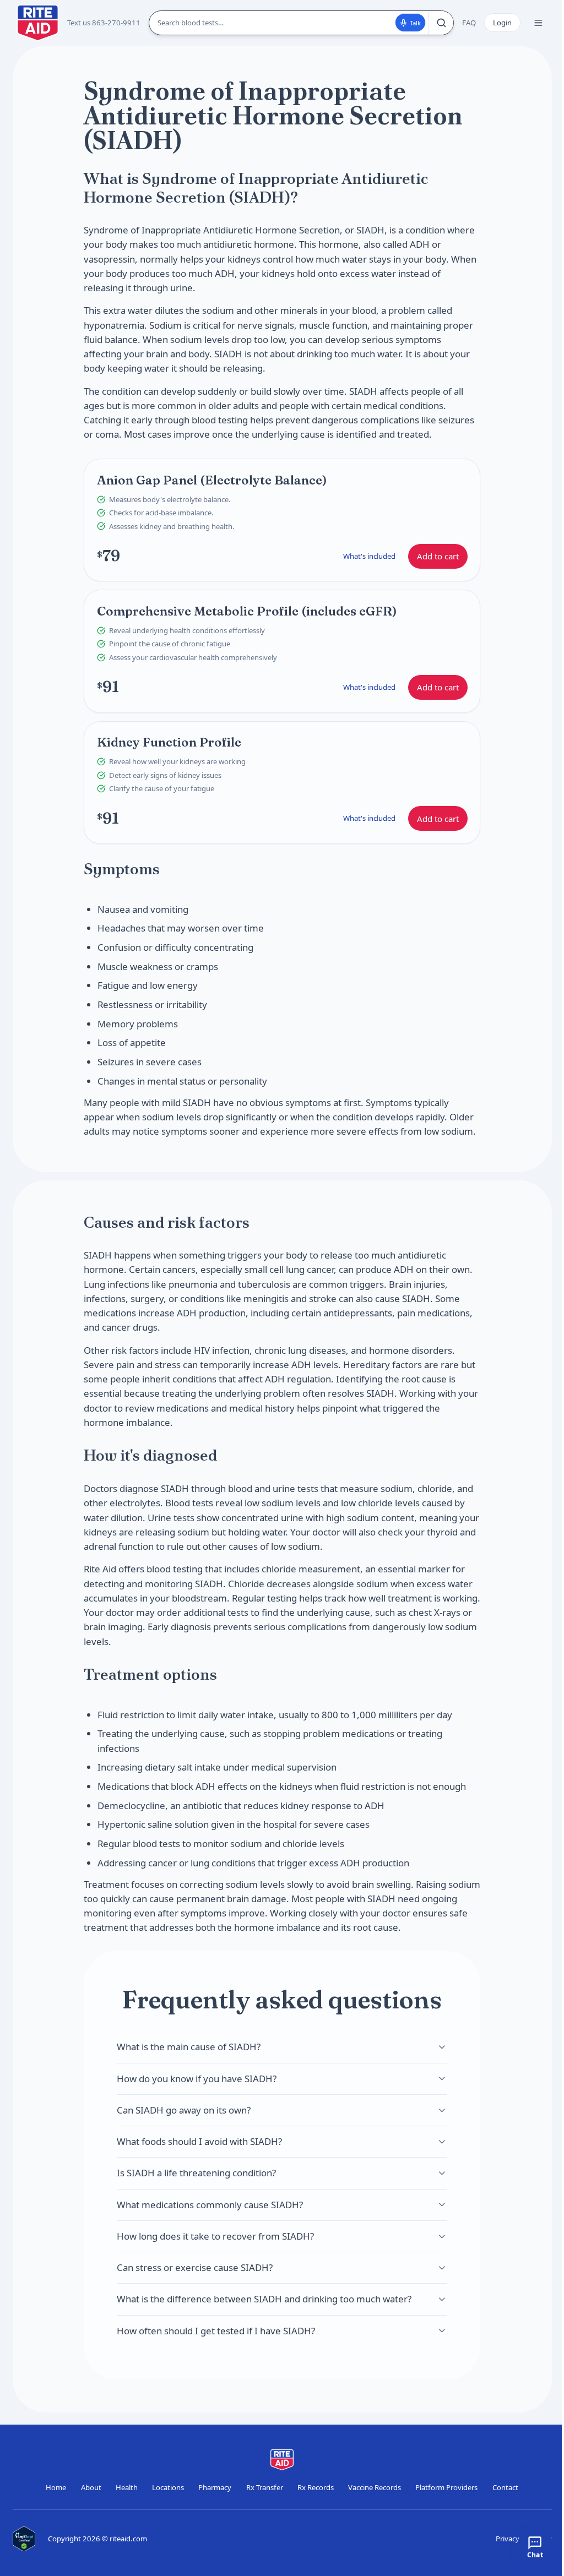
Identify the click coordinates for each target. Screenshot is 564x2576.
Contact (505, 2487)
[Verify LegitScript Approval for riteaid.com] (24, 2539)
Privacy (508, 2539)
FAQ (469, 23)
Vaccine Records (375, 2487)
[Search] (441, 23)
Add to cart (438, 556)
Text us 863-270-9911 (104, 23)
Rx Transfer (265, 2487)
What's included (369, 555)
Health (127, 2487)
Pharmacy (215, 2487)
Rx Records (316, 2487)
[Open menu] (538, 23)
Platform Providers (446, 2487)
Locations (168, 2487)
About (91, 2487)
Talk (415, 23)
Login (502, 23)
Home (56, 2487)
